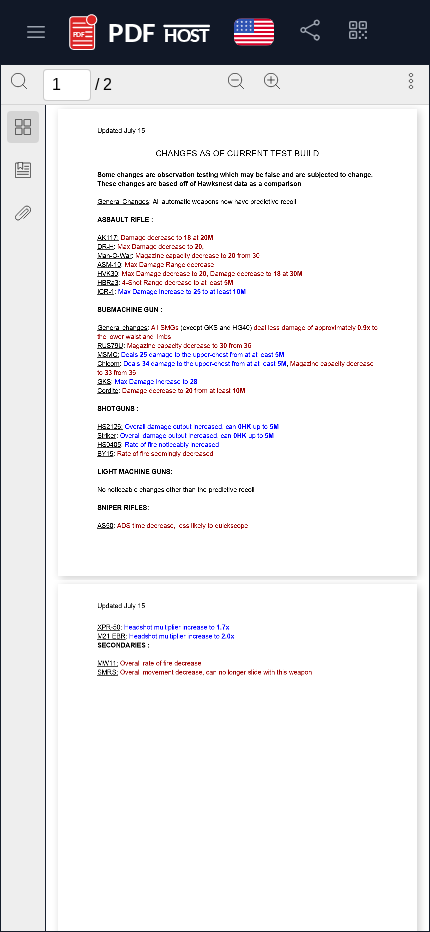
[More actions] (411, 81)
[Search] (19, 81)
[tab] (23, 130)
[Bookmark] (23, 170)
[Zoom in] (272, 81)
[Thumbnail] (23, 127)
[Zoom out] (236, 81)
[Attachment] (23, 213)
